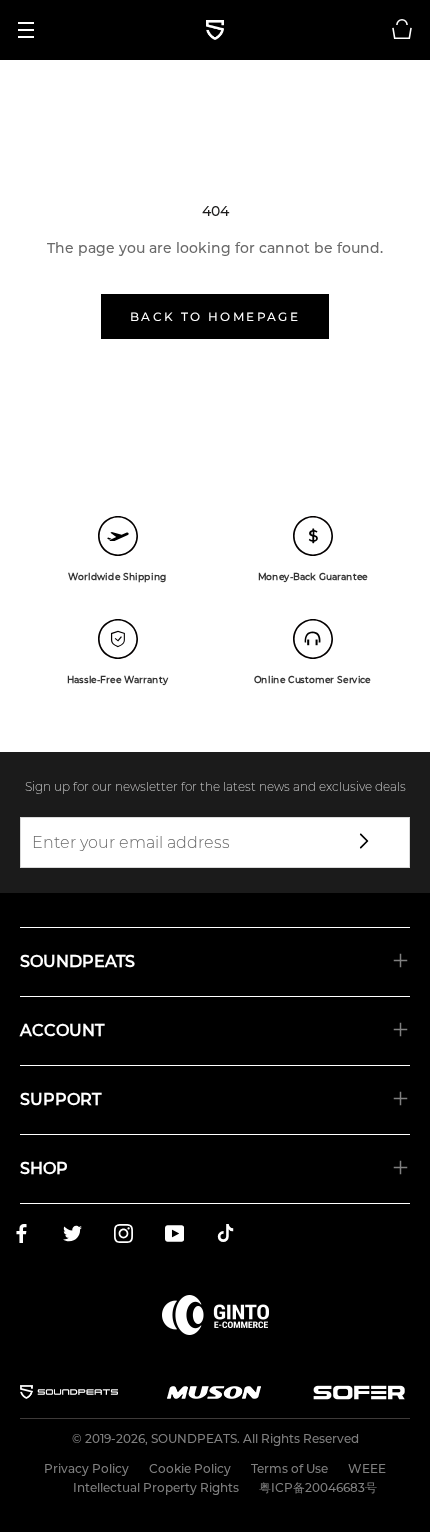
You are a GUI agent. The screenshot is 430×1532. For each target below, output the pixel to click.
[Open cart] (402, 30)
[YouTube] (174, 1237)
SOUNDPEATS (194, 1438)
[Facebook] (21, 1237)
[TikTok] (225, 1237)
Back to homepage (215, 316)
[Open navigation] (33, 30)
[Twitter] (72, 1237)
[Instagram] (123, 1237)
